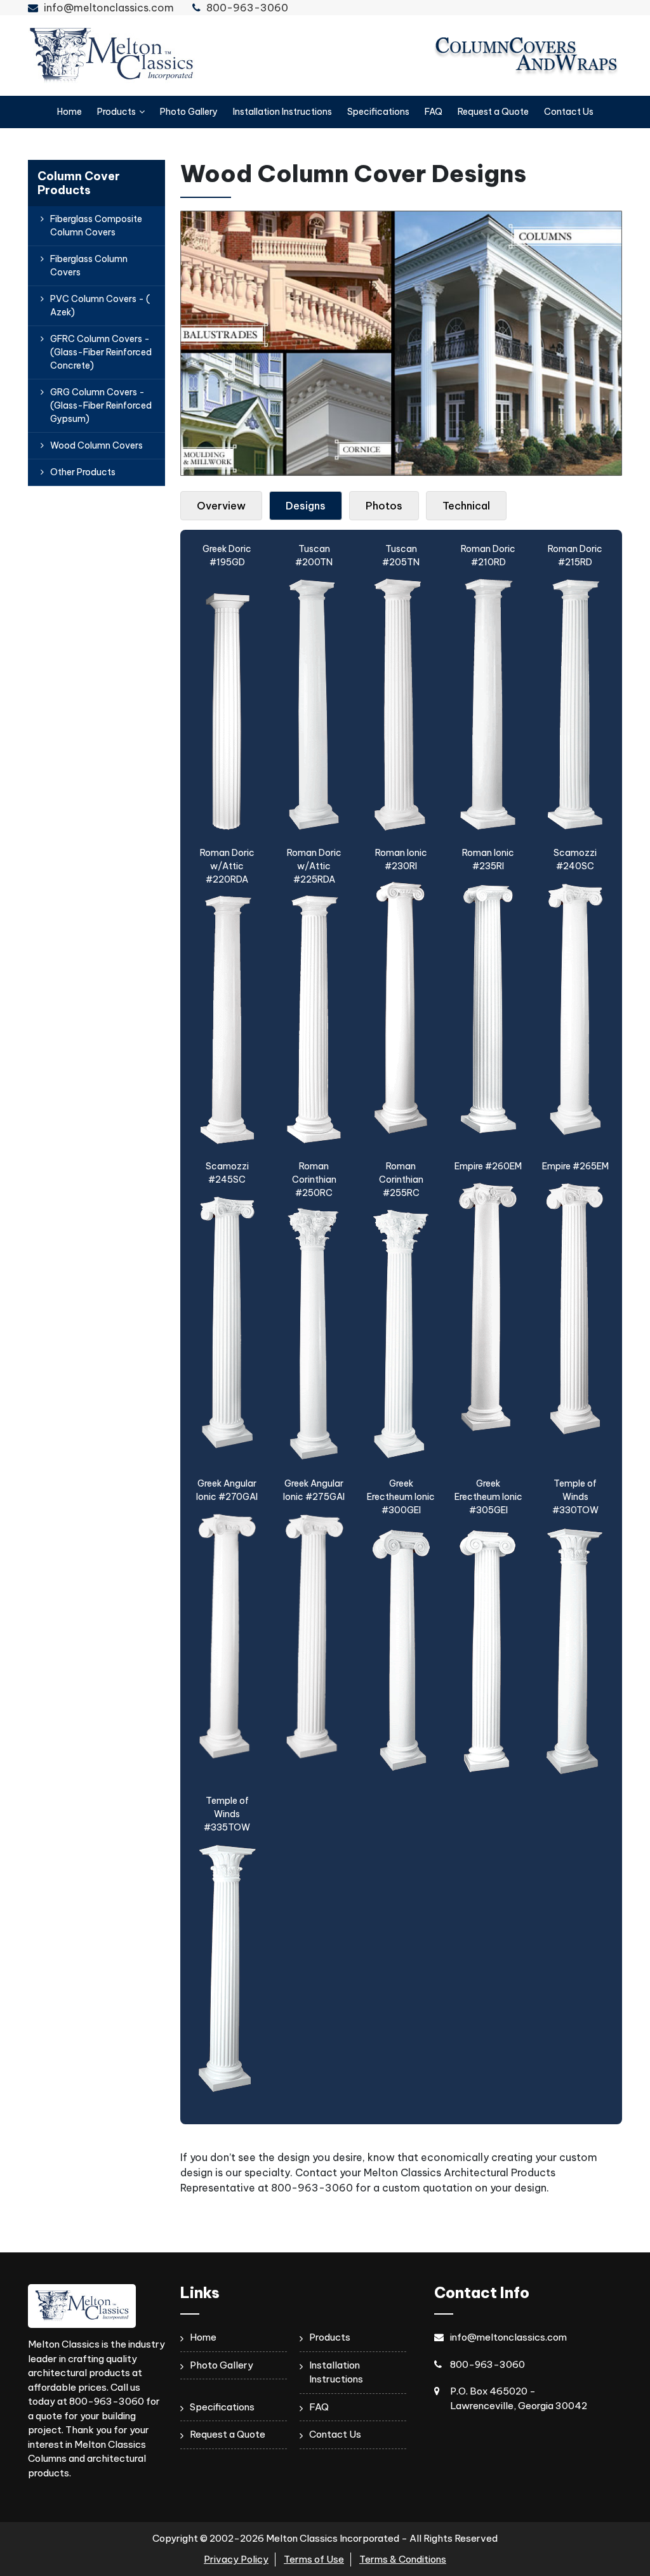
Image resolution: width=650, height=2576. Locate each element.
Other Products (83, 472)
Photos (384, 506)
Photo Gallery (189, 112)
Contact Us (569, 112)
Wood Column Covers (96, 445)
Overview (221, 506)
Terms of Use (314, 2559)
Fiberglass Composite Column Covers (96, 226)
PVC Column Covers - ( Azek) (100, 306)
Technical (466, 506)
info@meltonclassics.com (109, 8)
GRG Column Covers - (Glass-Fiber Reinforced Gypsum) (101, 405)
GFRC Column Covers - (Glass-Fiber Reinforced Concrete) (101, 352)
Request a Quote (493, 112)
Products (116, 112)
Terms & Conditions (403, 2559)
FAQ (434, 112)
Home (70, 112)
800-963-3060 (247, 8)
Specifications (378, 112)
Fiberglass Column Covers (89, 266)
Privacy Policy (236, 2559)
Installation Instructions (282, 112)
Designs (306, 506)
